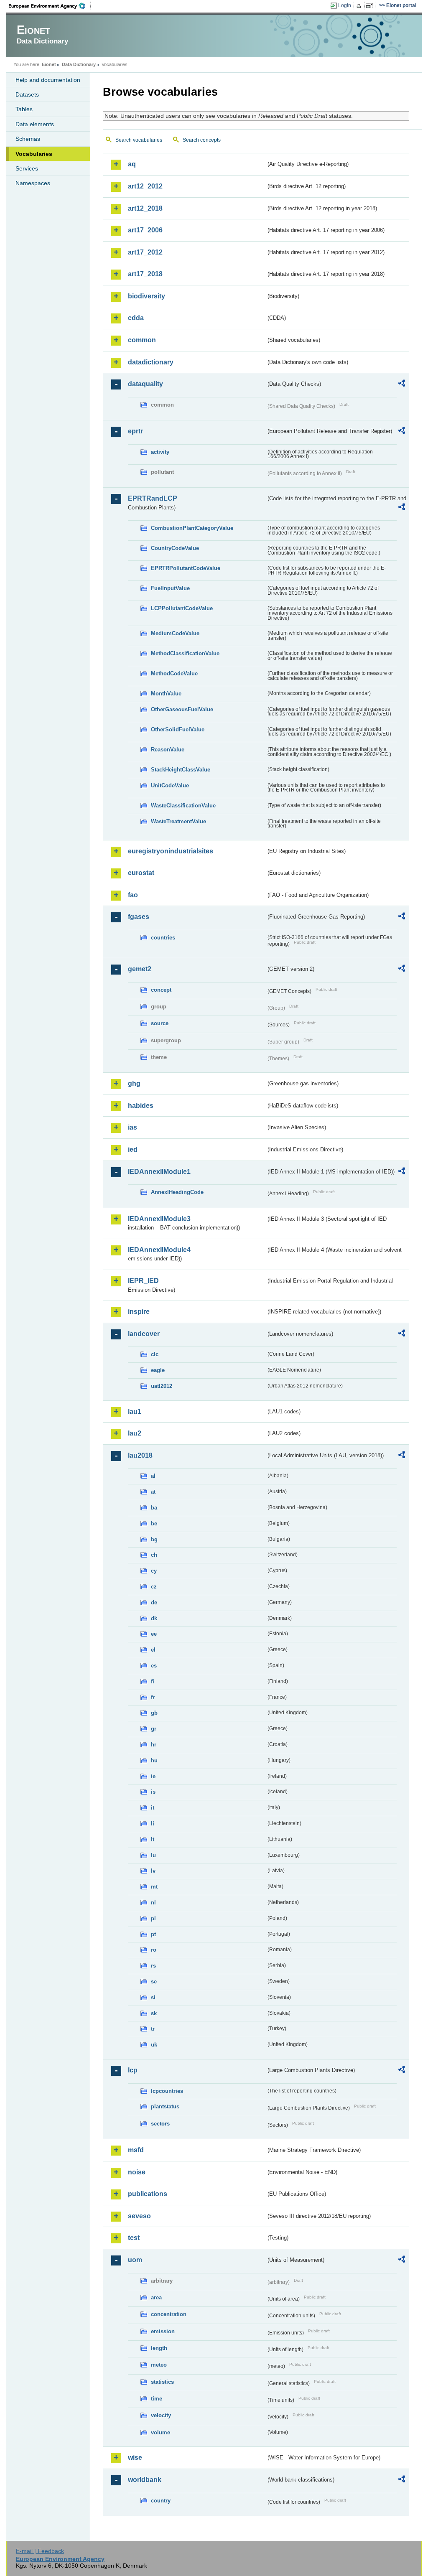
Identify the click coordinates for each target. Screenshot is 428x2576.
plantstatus (165, 2106)
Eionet (49, 64)
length (159, 2348)
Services (27, 168)
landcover (144, 1334)
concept (161, 990)
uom (135, 2260)
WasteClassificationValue (183, 806)
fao (133, 895)
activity (160, 452)
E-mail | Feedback (40, 2551)
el (153, 1650)
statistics (162, 2382)
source (160, 1023)
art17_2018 (145, 274)
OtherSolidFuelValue (178, 729)
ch (154, 1555)
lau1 (135, 1411)
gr (154, 1729)
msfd (136, 2150)
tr (153, 2029)
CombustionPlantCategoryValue (192, 528)
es (154, 1666)
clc (155, 1354)
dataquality (145, 384)
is (153, 1792)
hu (154, 1760)
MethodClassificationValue (185, 653)
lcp (133, 2070)
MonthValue (166, 694)
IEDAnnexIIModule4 (159, 1250)
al (153, 1476)
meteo (159, 2365)
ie (153, 1776)
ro (154, 1950)
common (142, 340)
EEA (50, 6)
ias (132, 1127)
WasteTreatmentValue (178, 821)
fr (153, 1697)
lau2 (135, 1433)
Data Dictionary (79, 64)
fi (153, 1681)
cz (154, 1587)
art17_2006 (145, 230)
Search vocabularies (139, 140)
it (153, 1808)
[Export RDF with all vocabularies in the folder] (402, 384)
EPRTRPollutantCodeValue (186, 568)
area (156, 2297)
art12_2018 (145, 208)
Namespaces (33, 183)
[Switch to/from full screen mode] (371, 6)
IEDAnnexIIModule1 (159, 1172)
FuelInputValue (170, 588)
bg (154, 1539)
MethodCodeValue (174, 673)
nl (153, 1903)
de (154, 1602)
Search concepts (202, 140)
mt (154, 1887)
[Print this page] (360, 6)
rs (153, 1966)
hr (154, 1745)
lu (153, 1855)
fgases (139, 917)
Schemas (28, 139)
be (154, 1523)
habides (141, 1106)
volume (160, 2432)
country (161, 2501)
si (153, 1997)
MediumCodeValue (175, 633)
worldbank (145, 2480)
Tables (24, 109)
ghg (134, 1083)
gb (154, 1713)
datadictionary (151, 362)
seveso (139, 2216)
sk (154, 2013)
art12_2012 (145, 186)
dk (154, 1618)
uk (154, 2045)
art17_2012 (145, 252)
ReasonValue (168, 750)
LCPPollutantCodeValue (182, 608)
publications (148, 2194)
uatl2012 (162, 1386)
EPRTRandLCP (153, 498)
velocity (161, 2415)
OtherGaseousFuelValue (182, 709)
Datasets (27, 94)
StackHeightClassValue (181, 770)
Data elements (35, 124)
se (154, 1982)
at (153, 1492)
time (157, 2399)
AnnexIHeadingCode (177, 1192)
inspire (139, 1312)
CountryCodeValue (175, 548)
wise (135, 2458)
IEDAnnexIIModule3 (159, 1219)
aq (132, 164)
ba (154, 1508)
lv (153, 1871)
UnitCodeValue (170, 785)
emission (163, 2331)
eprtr (135, 431)
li (153, 1824)
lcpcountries (167, 2091)
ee (154, 1634)
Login (345, 5)
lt (153, 1839)
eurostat (141, 873)
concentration (169, 2314)
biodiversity (146, 296)
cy (154, 1571)
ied (133, 1149)
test (134, 2238)
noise (137, 2172)
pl (153, 1918)
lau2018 (140, 1455)
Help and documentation (48, 80)
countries (163, 938)
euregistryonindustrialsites (171, 851)
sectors (160, 2124)
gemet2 (140, 969)
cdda (136, 318)
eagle (158, 1370)
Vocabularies (34, 154)
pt (153, 1934)
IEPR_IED (143, 1281)
